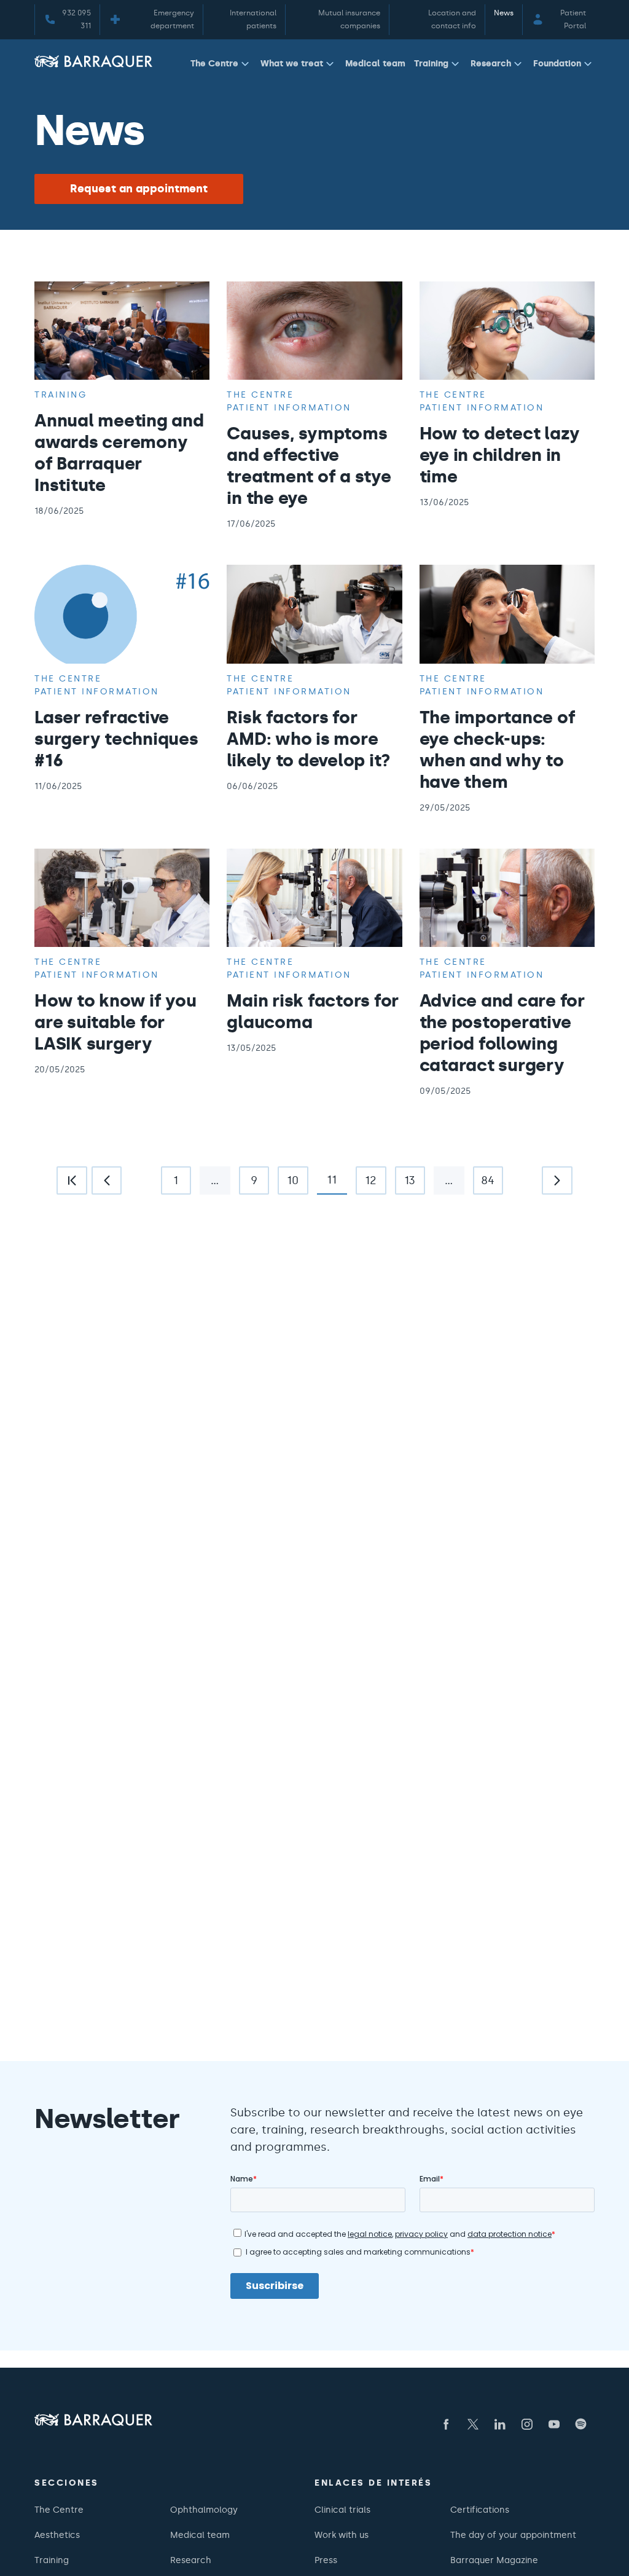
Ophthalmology (204, 2510)
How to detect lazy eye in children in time (500, 455)
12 (366, 1184)
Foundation (557, 63)
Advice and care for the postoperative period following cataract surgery (502, 1033)
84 (484, 1184)
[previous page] (107, 1180)
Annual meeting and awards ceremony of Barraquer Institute (119, 453)
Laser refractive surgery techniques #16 (116, 739)
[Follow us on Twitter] (473, 2424)
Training (431, 63)
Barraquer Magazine (494, 2560)
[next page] (557, 1180)
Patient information (289, 407)
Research (491, 63)
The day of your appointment (513, 2535)
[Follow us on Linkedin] (500, 2424)
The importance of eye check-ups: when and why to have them (498, 749)
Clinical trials (342, 2510)
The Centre (214, 63)
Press (326, 2560)
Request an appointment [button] (139, 189)
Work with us (342, 2535)
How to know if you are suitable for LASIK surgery (115, 1022)
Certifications (480, 2510)
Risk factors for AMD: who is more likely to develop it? (309, 739)
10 (288, 1184)
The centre (260, 395)
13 (405, 1184)
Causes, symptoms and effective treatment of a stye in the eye (309, 465)
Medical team (375, 63)
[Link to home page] (93, 61)
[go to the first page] (72, 1180)
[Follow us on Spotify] (581, 2424)
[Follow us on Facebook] (446, 2424)
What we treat (292, 63)
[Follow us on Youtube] (554, 2424)
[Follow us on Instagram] (527, 2424)
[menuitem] (221, 66)
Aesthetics (57, 2535)
